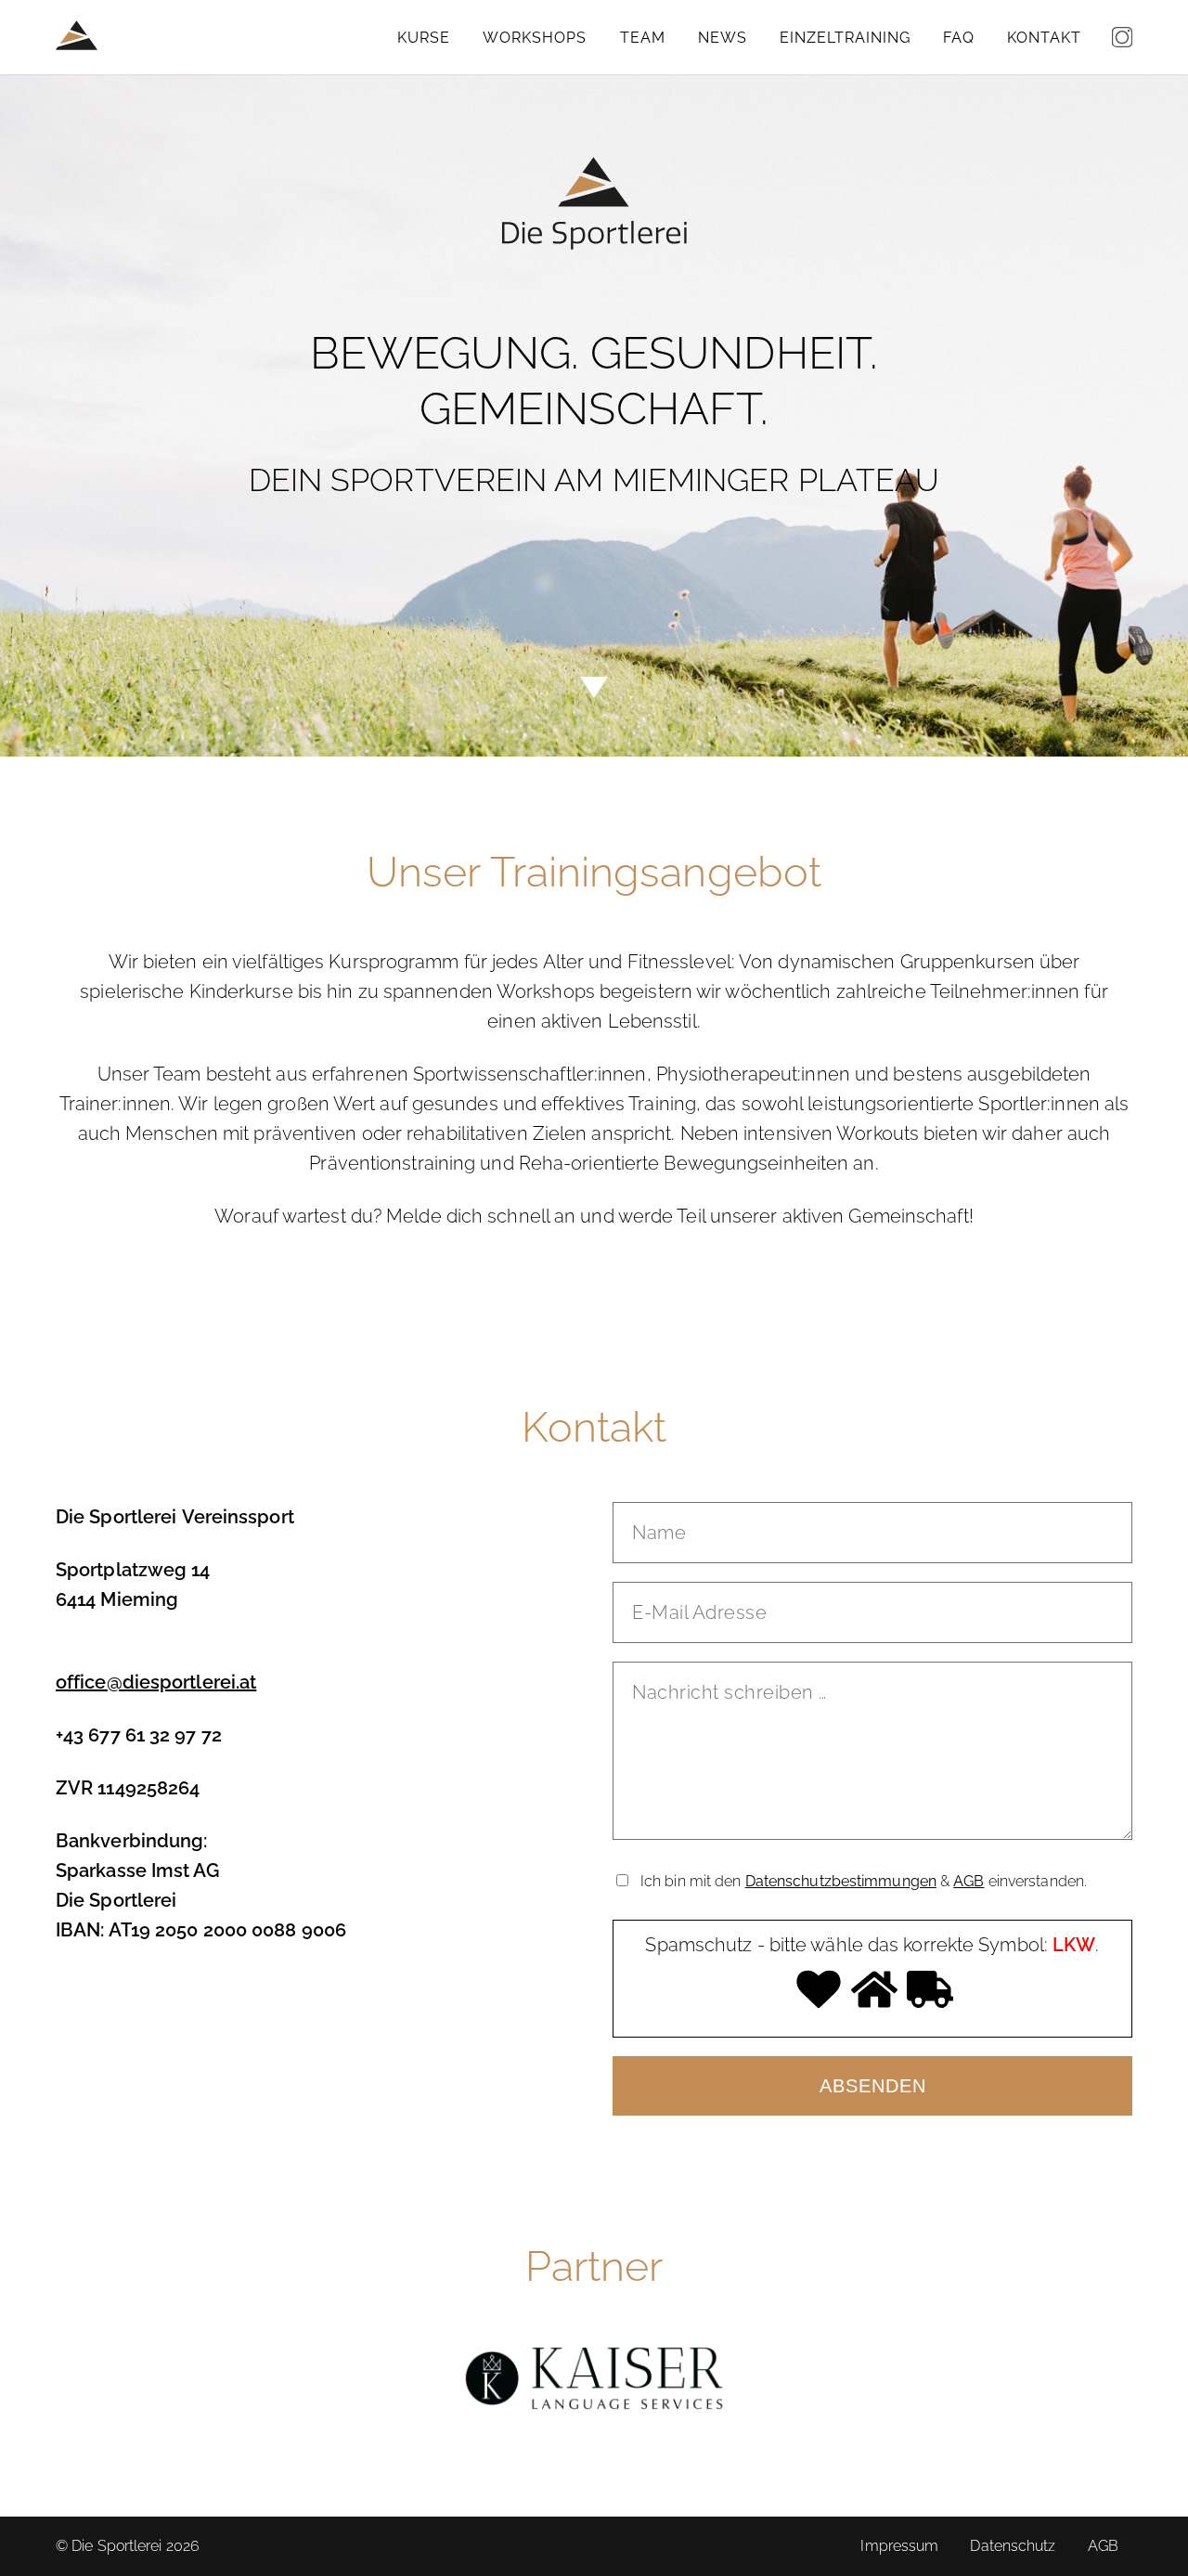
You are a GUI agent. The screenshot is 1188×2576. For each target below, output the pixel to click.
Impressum (899, 2546)
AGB (968, 1881)
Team (643, 38)
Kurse (424, 38)
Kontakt (1044, 38)
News (723, 38)
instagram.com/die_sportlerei (1122, 37)
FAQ (959, 38)
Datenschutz (1013, 2546)
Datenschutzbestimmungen (841, 1881)
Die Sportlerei (77, 35)
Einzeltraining (845, 38)
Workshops (535, 38)
